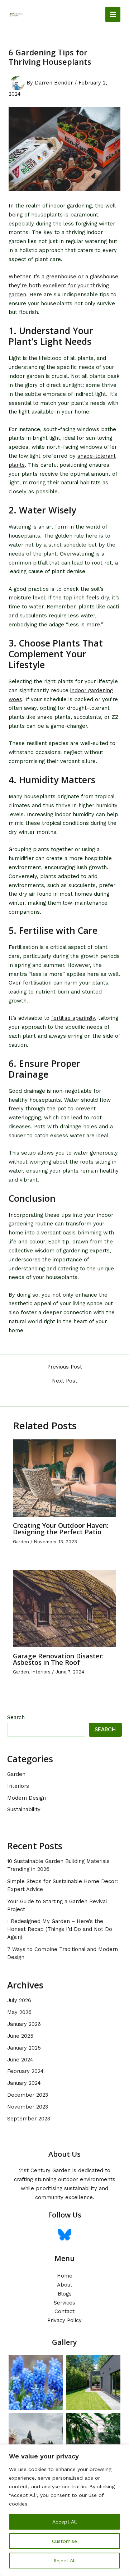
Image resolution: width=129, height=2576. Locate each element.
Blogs (65, 2294)
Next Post (65, 1381)
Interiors (41, 1672)
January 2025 (24, 2048)
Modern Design (27, 1798)
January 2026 (24, 2024)
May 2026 (19, 2012)
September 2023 (29, 2119)
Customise (64, 2541)
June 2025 (20, 2036)
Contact (64, 2311)
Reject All (65, 2561)
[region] (64, 2510)
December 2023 (28, 2095)
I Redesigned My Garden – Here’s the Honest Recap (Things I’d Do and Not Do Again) (60, 1929)
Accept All (65, 2522)
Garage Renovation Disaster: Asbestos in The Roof (58, 1659)
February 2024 (25, 2071)
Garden (21, 1542)
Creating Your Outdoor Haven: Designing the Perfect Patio (61, 1529)
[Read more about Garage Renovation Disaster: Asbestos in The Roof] (64, 1608)
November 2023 (28, 2107)
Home (65, 2276)
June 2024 (20, 2060)
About (65, 2285)
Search (16, 1717)
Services (64, 2303)
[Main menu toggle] (113, 14)
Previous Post (65, 1367)
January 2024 (24, 2083)
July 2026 (19, 2000)
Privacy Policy (64, 2320)
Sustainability (24, 1809)
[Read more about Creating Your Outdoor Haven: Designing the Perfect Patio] (64, 1478)
